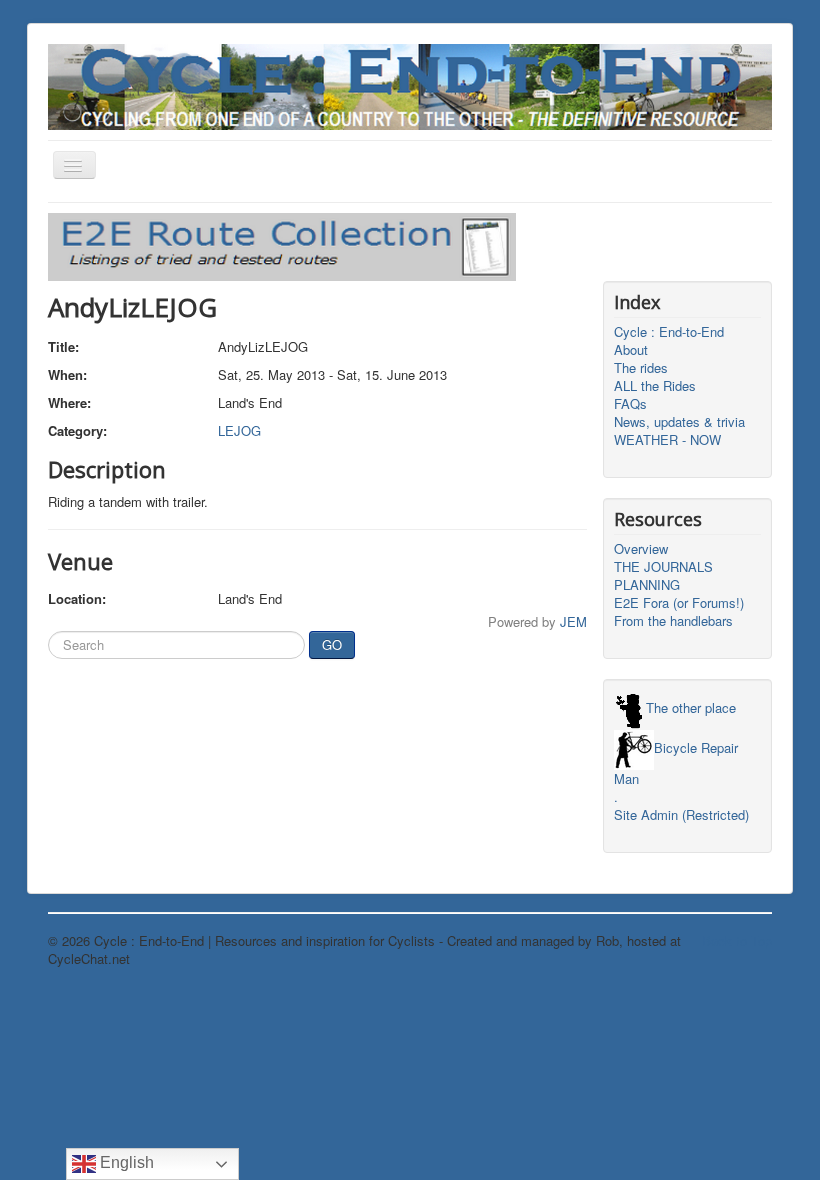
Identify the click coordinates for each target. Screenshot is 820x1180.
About (631, 350)
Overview (641, 549)
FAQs (630, 404)
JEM (573, 621)
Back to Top (737, 940)
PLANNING (647, 585)
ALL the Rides (655, 386)
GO (332, 644)
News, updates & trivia (679, 422)
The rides (641, 368)
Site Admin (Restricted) (681, 815)
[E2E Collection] (282, 244)
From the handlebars (673, 621)
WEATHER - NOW (667, 440)
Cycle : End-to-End (669, 332)
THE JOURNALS (663, 567)
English (125, 1162)
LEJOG (239, 430)
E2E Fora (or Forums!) (679, 603)
